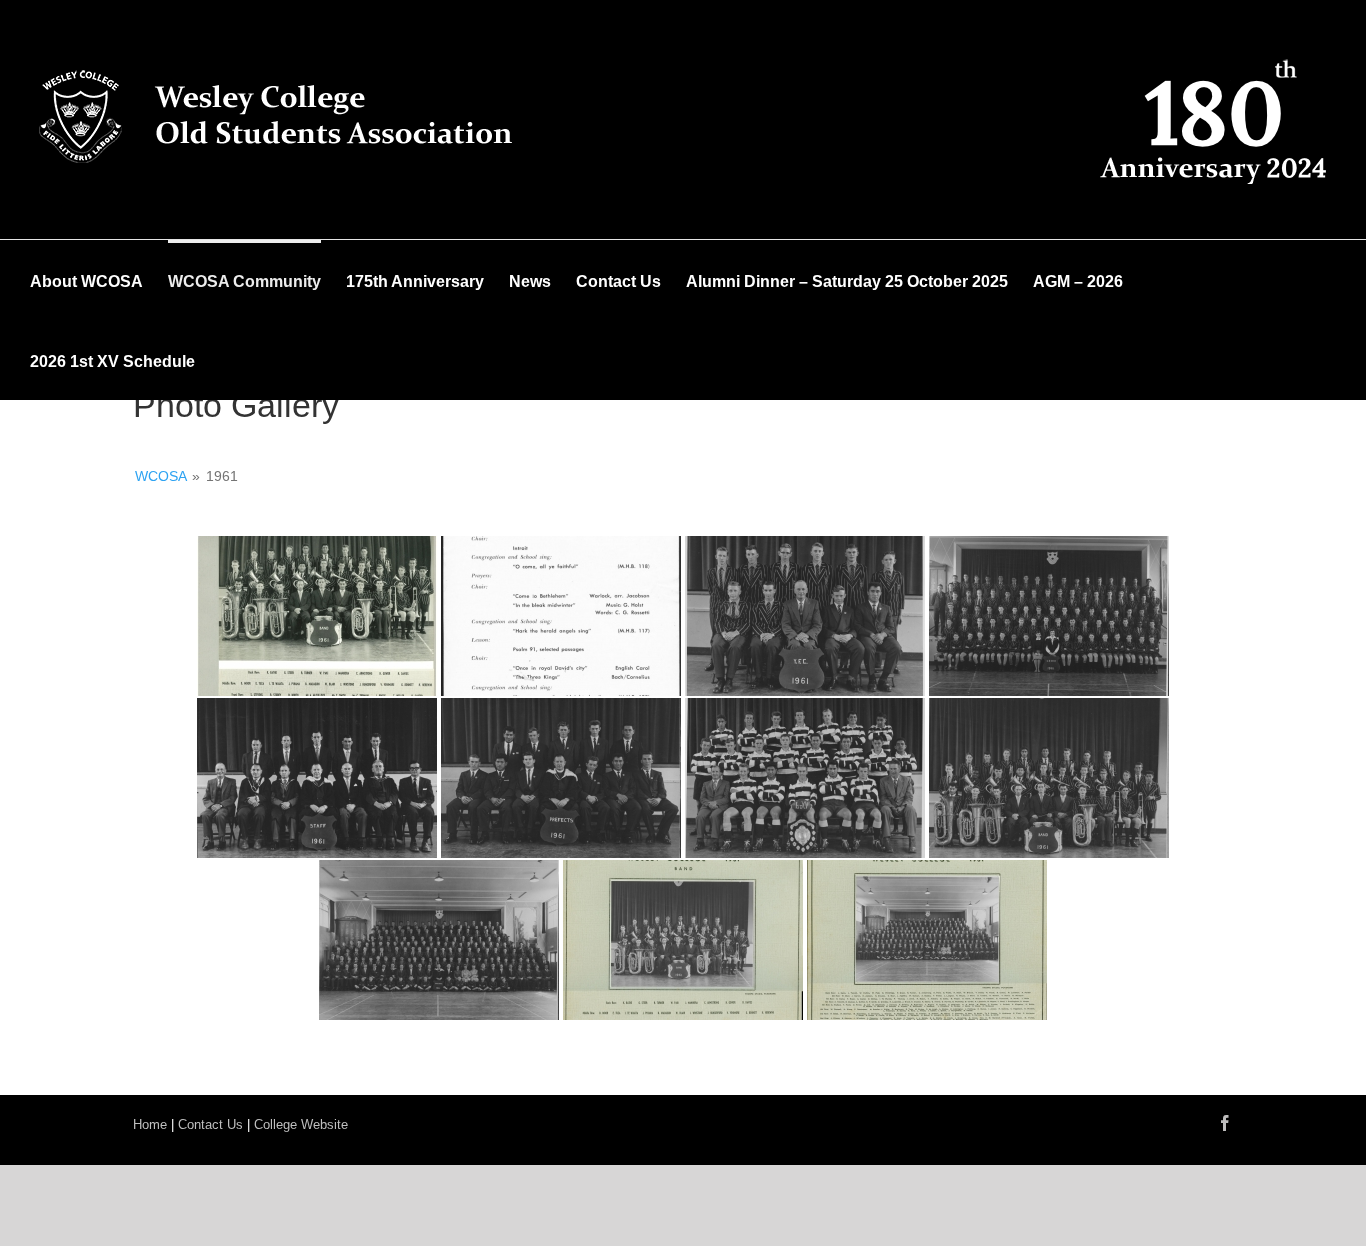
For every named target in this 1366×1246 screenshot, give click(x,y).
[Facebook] (1225, 1123)
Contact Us (210, 1124)
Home (150, 1124)
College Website (301, 1124)
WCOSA (160, 476)
